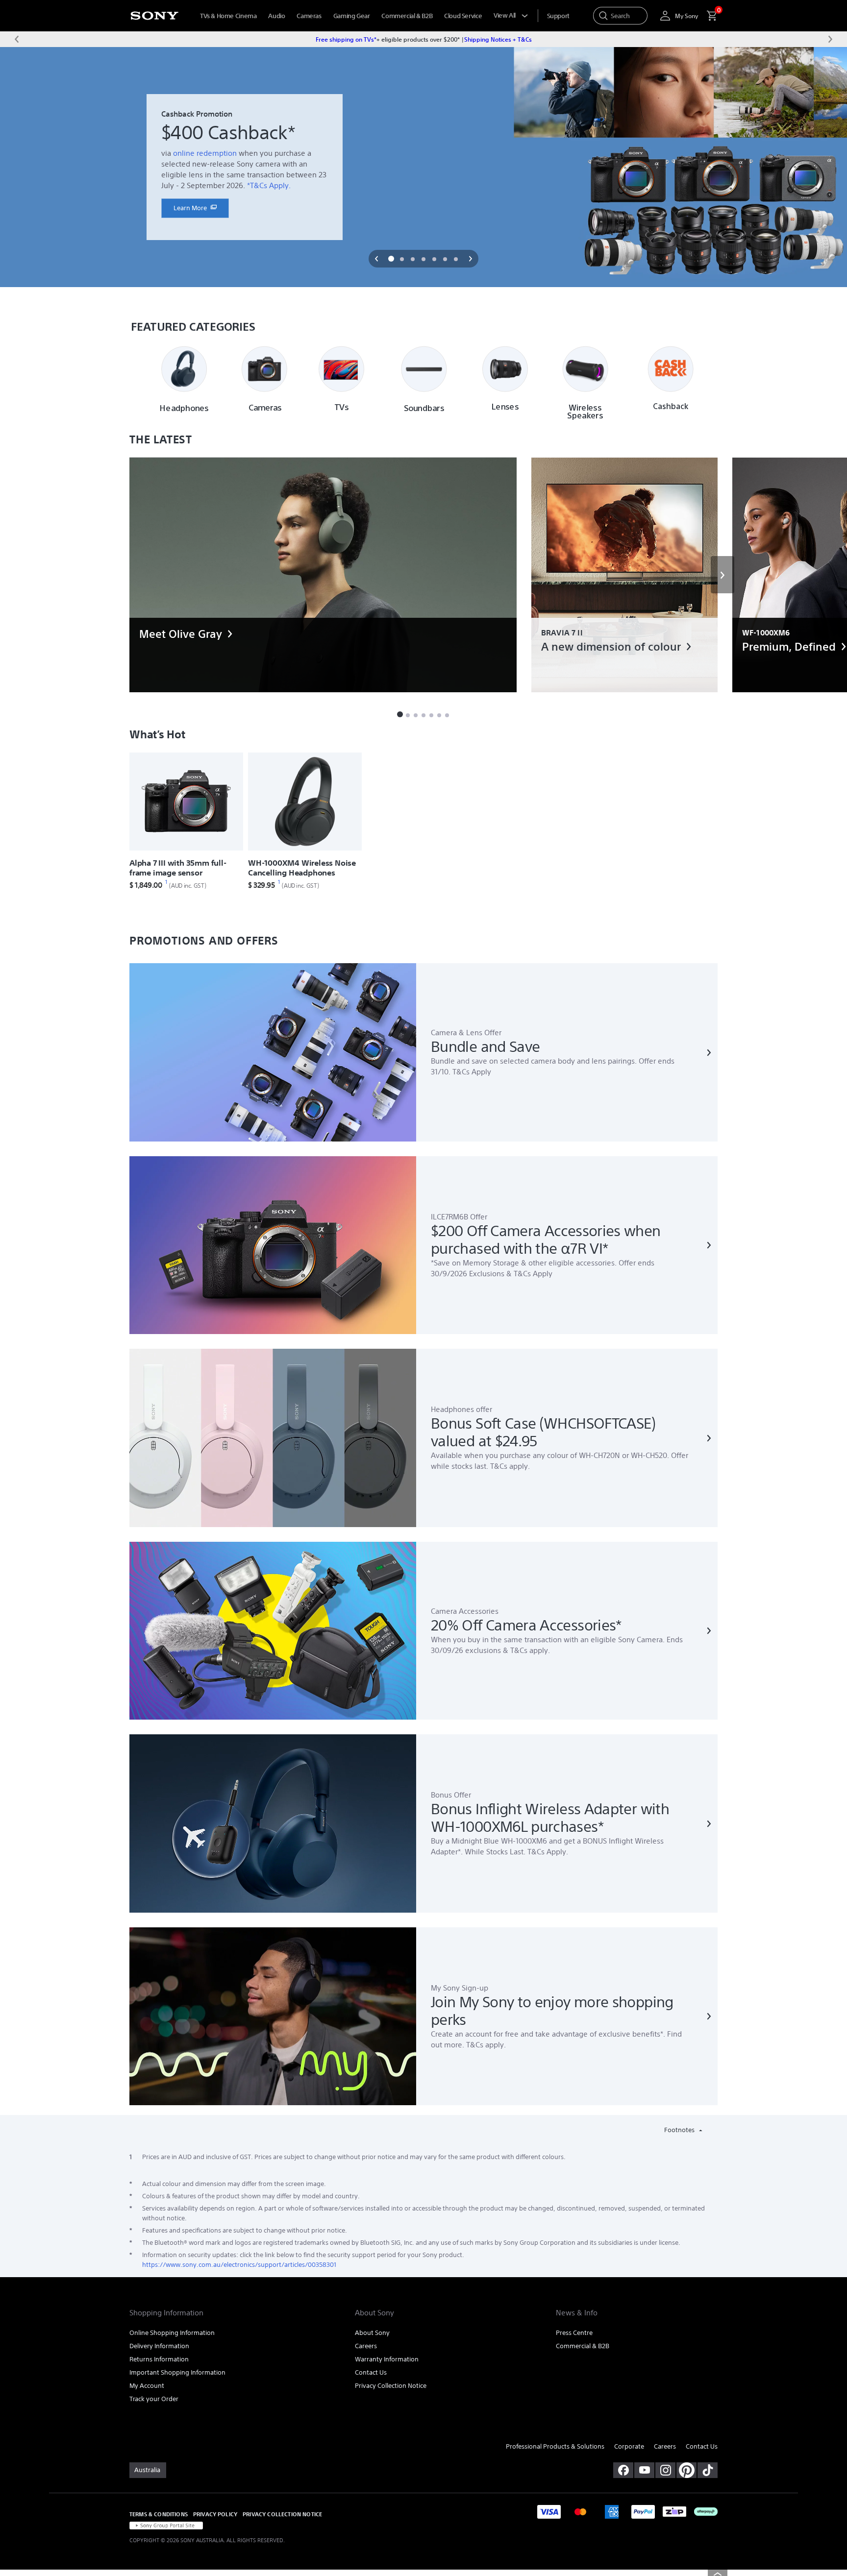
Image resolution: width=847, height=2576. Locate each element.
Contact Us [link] (371, 2372)
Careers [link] (366, 2346)
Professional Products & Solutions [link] (555, 2446)
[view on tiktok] (708, 2470)
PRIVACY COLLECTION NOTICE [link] (282, 2514)
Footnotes (680, 2130)
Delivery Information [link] (159, 2346)
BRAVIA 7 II (562, 633)
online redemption (205, 153)
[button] (376, 259)
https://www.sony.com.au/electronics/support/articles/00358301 (239, 2265)
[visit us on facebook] (623, 2470)
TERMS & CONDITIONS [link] (159, 2514)
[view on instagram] (665, 2470)
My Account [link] (147, 2386)
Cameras (309, 16)
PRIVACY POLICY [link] (215, 2514)
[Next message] (830, 39)
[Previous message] (17, 39)
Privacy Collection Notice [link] (391, 2386)
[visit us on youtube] (644, 2470)
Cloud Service (463, 16)
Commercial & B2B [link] (583, 2346)
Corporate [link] (629, 2446)
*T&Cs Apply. (269, 185)
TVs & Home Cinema (228, 16)
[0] (708, 16)
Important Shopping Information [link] (177, 2372)
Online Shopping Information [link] (172, 2333)
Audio (276, 16)
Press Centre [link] (574, 2333)
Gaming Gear (352, 16)
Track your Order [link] (154, 2399)
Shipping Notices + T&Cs (498, 39)
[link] (195, 208)
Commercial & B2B (407, 16)
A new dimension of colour (611, 647)
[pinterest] (686, 2470)
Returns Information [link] (159, 2359)
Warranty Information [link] (387, 2359)
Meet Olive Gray (181, 634)
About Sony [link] (372, 2333)
